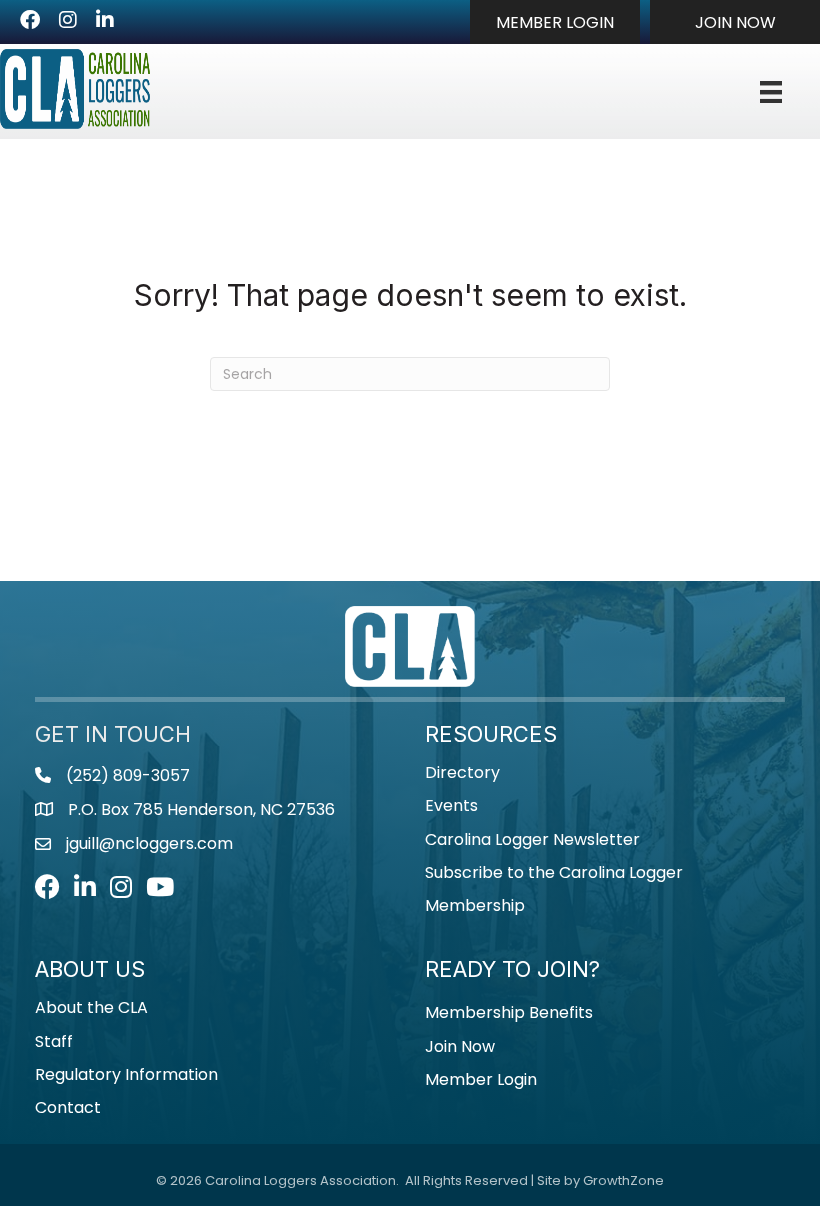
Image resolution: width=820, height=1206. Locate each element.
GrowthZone (623, 1180)
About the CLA (91, 1007)
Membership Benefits (509, 1012)
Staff (54, 1041)
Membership (475, 905)
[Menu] (771, 92)
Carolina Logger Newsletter (532, 839)
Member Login (481, 1079)
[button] (555, 22)
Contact (68, 1107)
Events (451, 805)
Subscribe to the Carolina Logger (554, 872)
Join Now (460, 1046)
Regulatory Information (126, 1074)
